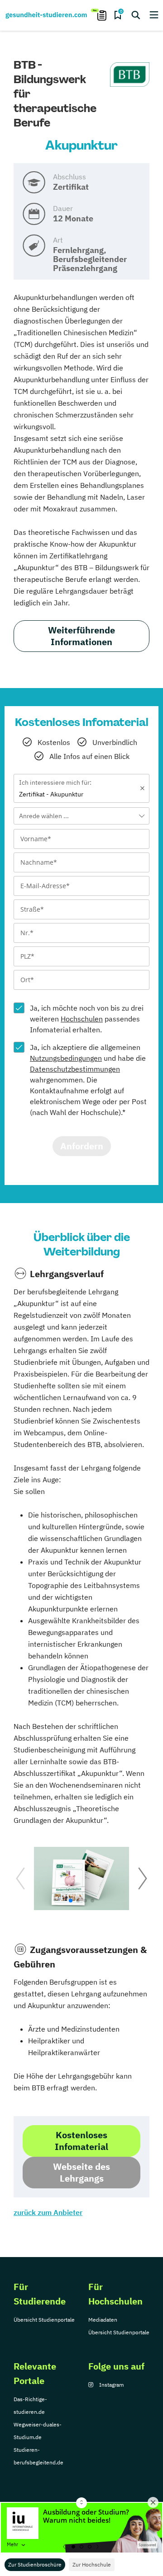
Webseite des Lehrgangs (81, 2172)
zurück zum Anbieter (48, 2212)
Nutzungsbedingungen (66, 1058)
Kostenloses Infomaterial (81, 2141)
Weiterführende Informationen (81, 636)
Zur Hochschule (92, 2564)
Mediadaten (103, 2320)
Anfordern (82, 1146)
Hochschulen (82, 1019)
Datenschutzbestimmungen (75, 1069)
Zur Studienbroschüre (35, 2564)
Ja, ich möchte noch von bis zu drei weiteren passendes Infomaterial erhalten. (87, 1019)
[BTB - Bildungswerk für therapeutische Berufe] (130, 75)
